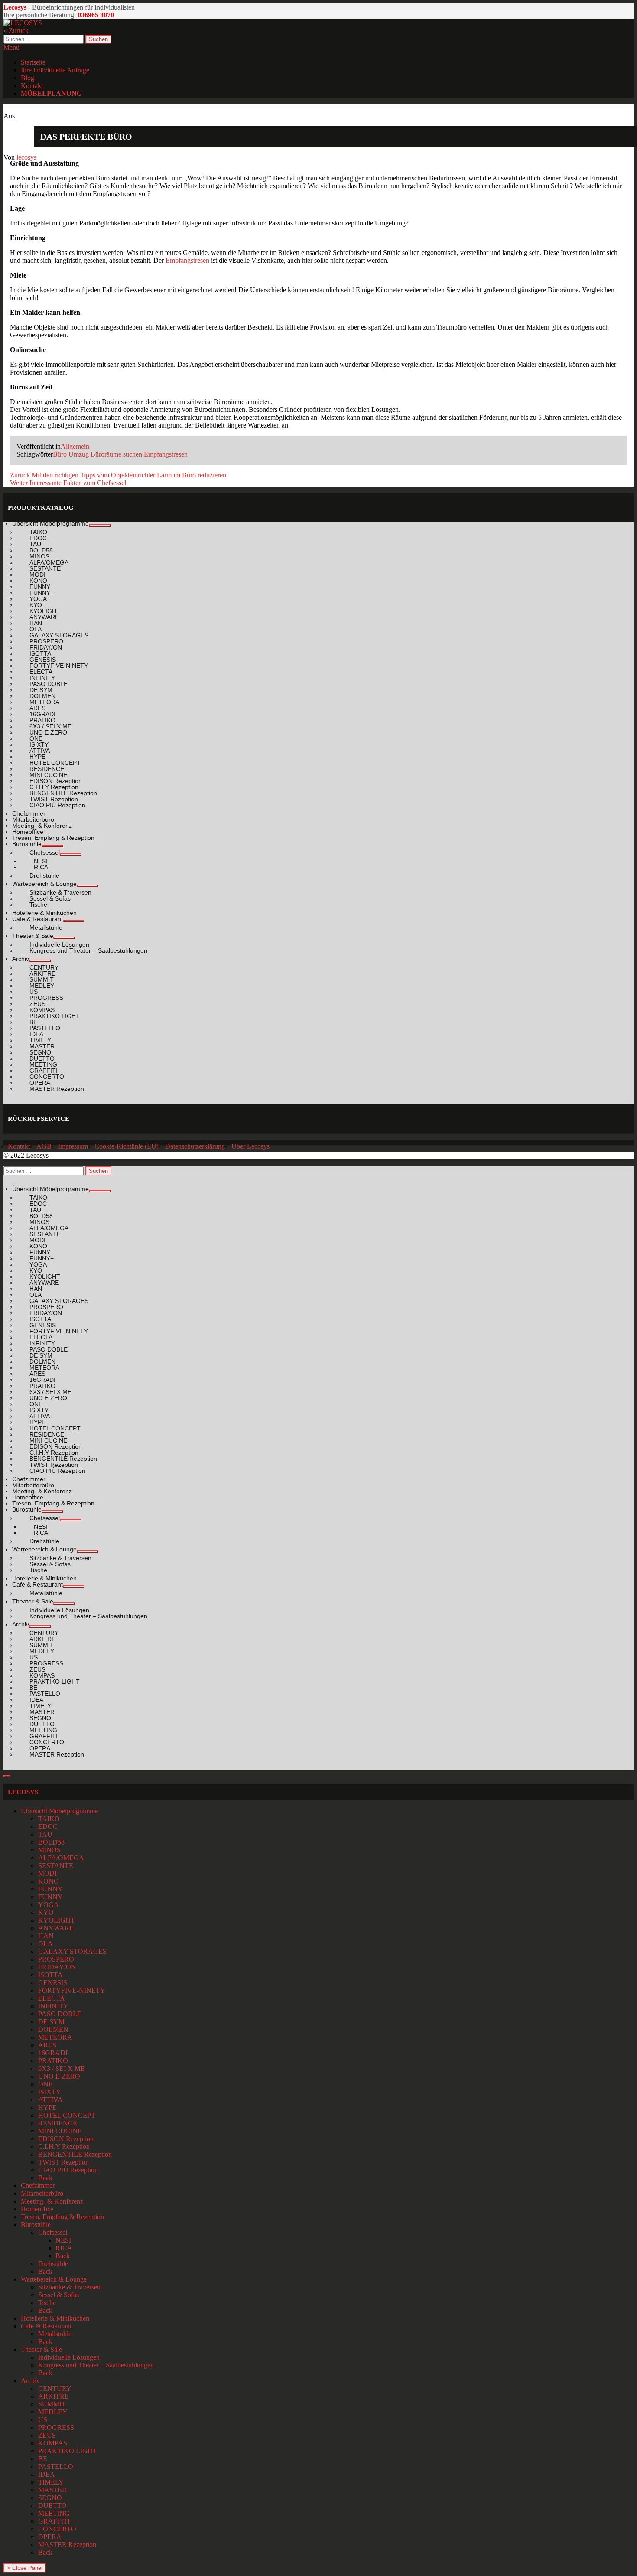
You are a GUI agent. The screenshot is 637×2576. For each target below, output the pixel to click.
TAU (45, 1834)
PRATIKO (53, 2061)
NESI (63, 2240)
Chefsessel (53, 2232)
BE (43, 2459)
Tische (47, 2303)
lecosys (26, 157)
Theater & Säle (41, 2349)
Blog (28, 78)
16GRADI (53, 2053)
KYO (46, 1912)
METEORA (55, 2037)
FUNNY (50, 1889)
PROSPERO (56, 1959)
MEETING (54, 2513)
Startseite (33, 62)
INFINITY (53, 2006)
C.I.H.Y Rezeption (64, 2147)
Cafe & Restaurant (46, 2326)
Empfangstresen (187, 260)
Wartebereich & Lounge (54, 2279)
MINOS (49, 1850)
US (43, 2420)
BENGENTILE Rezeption (75, 2154)
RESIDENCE (58, 2123)
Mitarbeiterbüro (42, 2193)
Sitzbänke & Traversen (69, 2287)
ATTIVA (50, 2100)
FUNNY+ (52, 1897)
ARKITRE (54, 2396)
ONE (45, 2084)
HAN (46, 1936)
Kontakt (32, 86)
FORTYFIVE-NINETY (72, 1990)
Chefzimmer (38, 2186)
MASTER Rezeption (67, 2545)
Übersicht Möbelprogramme (59, 1811)
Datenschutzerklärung (195, 1146)
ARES (47, 2045)
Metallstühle (55, 2334)
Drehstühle (53, 2264)
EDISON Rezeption (66, 2139)
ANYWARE (56, 1928)
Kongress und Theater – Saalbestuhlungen (96, 2365)
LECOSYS (23, 1792)
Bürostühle (36, 2225)
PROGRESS (56, 2427)
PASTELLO (56, 2467)
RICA (64, 2248)
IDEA (47, 2474)
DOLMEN (53, 2029)
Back (45, 2178)
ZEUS (47, 2435)
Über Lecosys (250, 1146)
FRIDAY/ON (57, 1967)
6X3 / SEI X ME (62, 2068)
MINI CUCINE (60, 2131)
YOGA (49, 1905)
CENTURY (55, 2388)
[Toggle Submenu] (100, 526)
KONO (49, 1881)
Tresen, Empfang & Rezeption (62, 2217)
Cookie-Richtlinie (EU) (127, 1146)
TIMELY (51, 2482)
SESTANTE (56, 1866)
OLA (45, 1944)
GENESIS (53, 1983)
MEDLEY (53, 2412)
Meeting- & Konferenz (52, 2201)
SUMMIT (52, 2404)
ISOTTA (50, 1975)
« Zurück (16, 31)
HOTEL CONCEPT (67, 2115)
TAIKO (49, 1819)
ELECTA (52, 1998)
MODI (47, 1873)
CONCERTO (57, 2529)
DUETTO (52, 2506)
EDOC (48, 1827)
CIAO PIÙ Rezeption (68, 2170)
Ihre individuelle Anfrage (55, 70)
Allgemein (75, 446)
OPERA (50, 2537)
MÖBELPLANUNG (51, 93)
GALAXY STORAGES (72, 1951)
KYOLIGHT (57, 1920)
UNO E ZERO (59, 2076)
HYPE (47, 2107)
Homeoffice (37, 2209)
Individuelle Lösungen (69, 2357)
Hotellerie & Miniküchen (55, 2318)
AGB (44, 1146)
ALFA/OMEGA (61, 1858)
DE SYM (51, 2022)
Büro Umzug (71, 454)
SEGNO (50, 2498)
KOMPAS (53, 2443)
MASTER (52, 2490)
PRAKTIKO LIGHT (68, 2451)
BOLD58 (51, 1842)
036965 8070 (96, 15)
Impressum (73, 1146)
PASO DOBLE (60, 2014)
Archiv (30, 2381)
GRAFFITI (54, 2521)
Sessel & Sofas (58, 2295)
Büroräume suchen (116, 454)
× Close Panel (25, 2568)
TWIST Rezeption (63, 2162)
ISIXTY (50, 2092)
